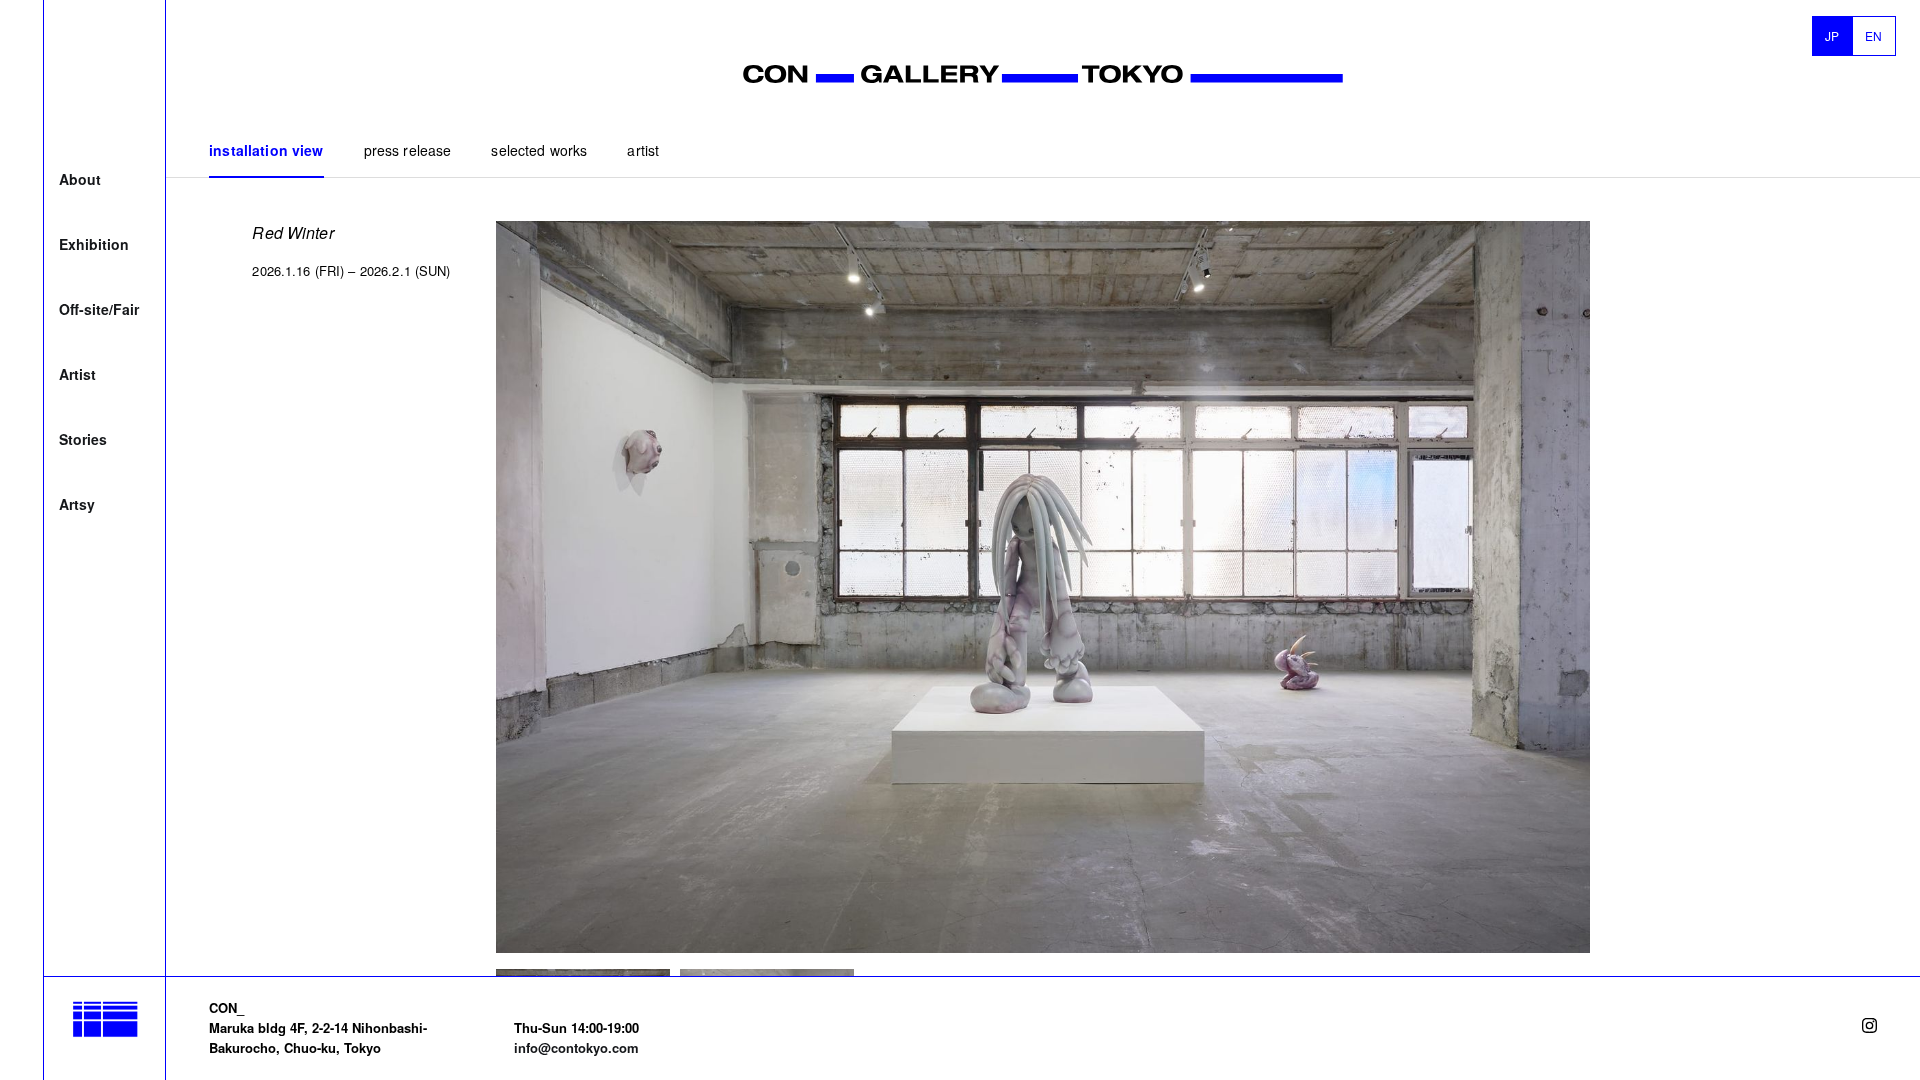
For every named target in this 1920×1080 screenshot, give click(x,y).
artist (643, 150)
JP (1832, 35)
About (80, 179)
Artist (77, 374)
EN (1874, 35)
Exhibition (94, 244)
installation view (266, 150)
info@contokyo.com (576, 1047)
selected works (539, 150)
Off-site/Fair (99, 309)
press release (408, 150)
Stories (83, 439)
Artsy (77, 504)
